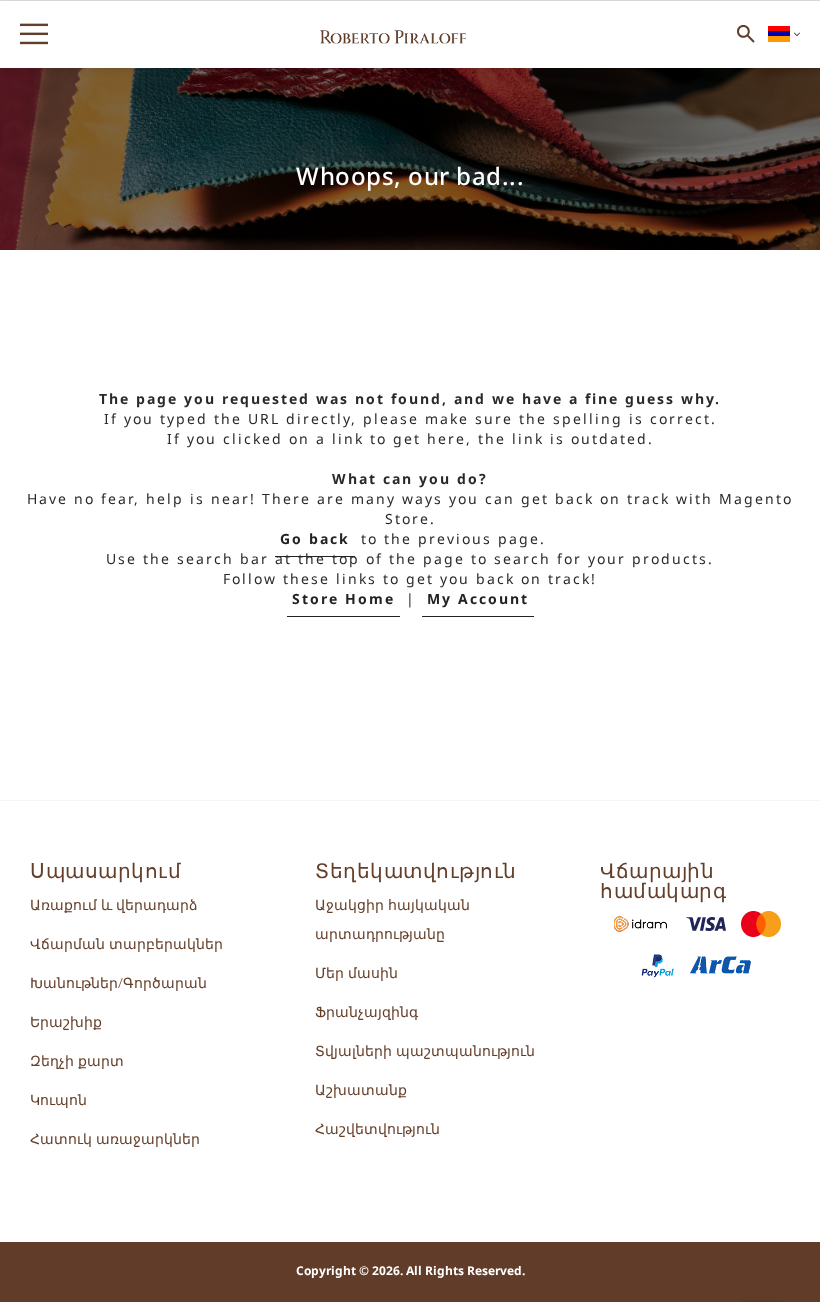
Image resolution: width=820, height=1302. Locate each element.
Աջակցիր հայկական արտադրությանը (392, 920)
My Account (478, 599)
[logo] (393, 34)
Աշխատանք (361, 1090)
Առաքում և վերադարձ (114, 905)
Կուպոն (58, 1100)
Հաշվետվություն (377, 1129)
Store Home (343, 599)
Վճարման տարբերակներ (126, 944)
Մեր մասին (356, 973)
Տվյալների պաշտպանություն (425, 1051)
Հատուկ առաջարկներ (115, 1139)
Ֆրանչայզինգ (366, 1012)
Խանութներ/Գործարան (118, 983)
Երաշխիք (66, 1022)
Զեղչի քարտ (77, 1061)
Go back (315, 539)
